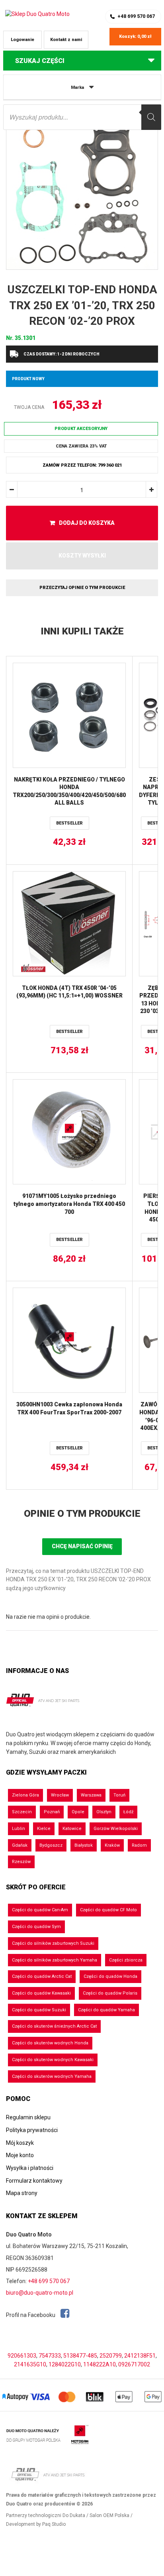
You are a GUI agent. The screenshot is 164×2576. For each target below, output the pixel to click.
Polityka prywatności (32, 2130)
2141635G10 (30, 2364)
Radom (139, 1845)
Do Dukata (74, 2515)
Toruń (119, 1795)
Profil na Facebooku (31, 2315)
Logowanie (22, 40)
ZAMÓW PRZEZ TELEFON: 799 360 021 (82, 465)
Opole (78, 1812)
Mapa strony (22, 2193)
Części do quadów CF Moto (108, 1910)
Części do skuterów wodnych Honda (50, 2043)
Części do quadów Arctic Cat (42, 1976)
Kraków (112, 1845)
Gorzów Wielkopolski (116, 1829)
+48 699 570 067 (136, 16)
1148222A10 (100, 2364)
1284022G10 (65, 2364)
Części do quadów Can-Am (40, 1910)
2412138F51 (140, 2356)
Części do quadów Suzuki (39, 2010)
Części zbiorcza (126, 1960)
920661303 (22, 2356)
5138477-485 (80, 2356)
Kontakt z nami (66, 40)
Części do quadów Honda (110, 1976)
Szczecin (22, 1812)
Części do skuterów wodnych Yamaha (52, 2076)
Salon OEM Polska (109, 2515)
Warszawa (91, 1795)
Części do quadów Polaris (110, 1993)
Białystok (84, 1845)
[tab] (82, 1514)
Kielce (44, 1829)
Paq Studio (54, 2524)
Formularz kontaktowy (34, 2181)
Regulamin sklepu (28, 2117)
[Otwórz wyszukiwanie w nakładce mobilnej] (82, 117)
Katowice (72, 1829)
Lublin (19, 1829)
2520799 (111, 2356)
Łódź (128, 1812)
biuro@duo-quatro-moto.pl (40, 2293)
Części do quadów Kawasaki (41, 1993)
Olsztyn (104, 1812)
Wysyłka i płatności (30, 2168)
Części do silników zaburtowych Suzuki (53, 1943)
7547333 (50, 2356)
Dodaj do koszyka (87, 523)
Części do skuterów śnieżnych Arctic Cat (54, 2026)
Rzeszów (21, 1862)
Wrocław (60, 1795)
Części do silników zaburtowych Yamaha (55, 1960)
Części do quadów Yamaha (106, 2010)
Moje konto (20, 2155)
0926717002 (134, 2364)
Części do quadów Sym (36, 1927)
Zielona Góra (25, 1795)
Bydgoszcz (51, 1845)
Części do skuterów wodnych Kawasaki (53, 2060)
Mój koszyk (20, 2143)
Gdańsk (20, 1845)
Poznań (52, 1812)
